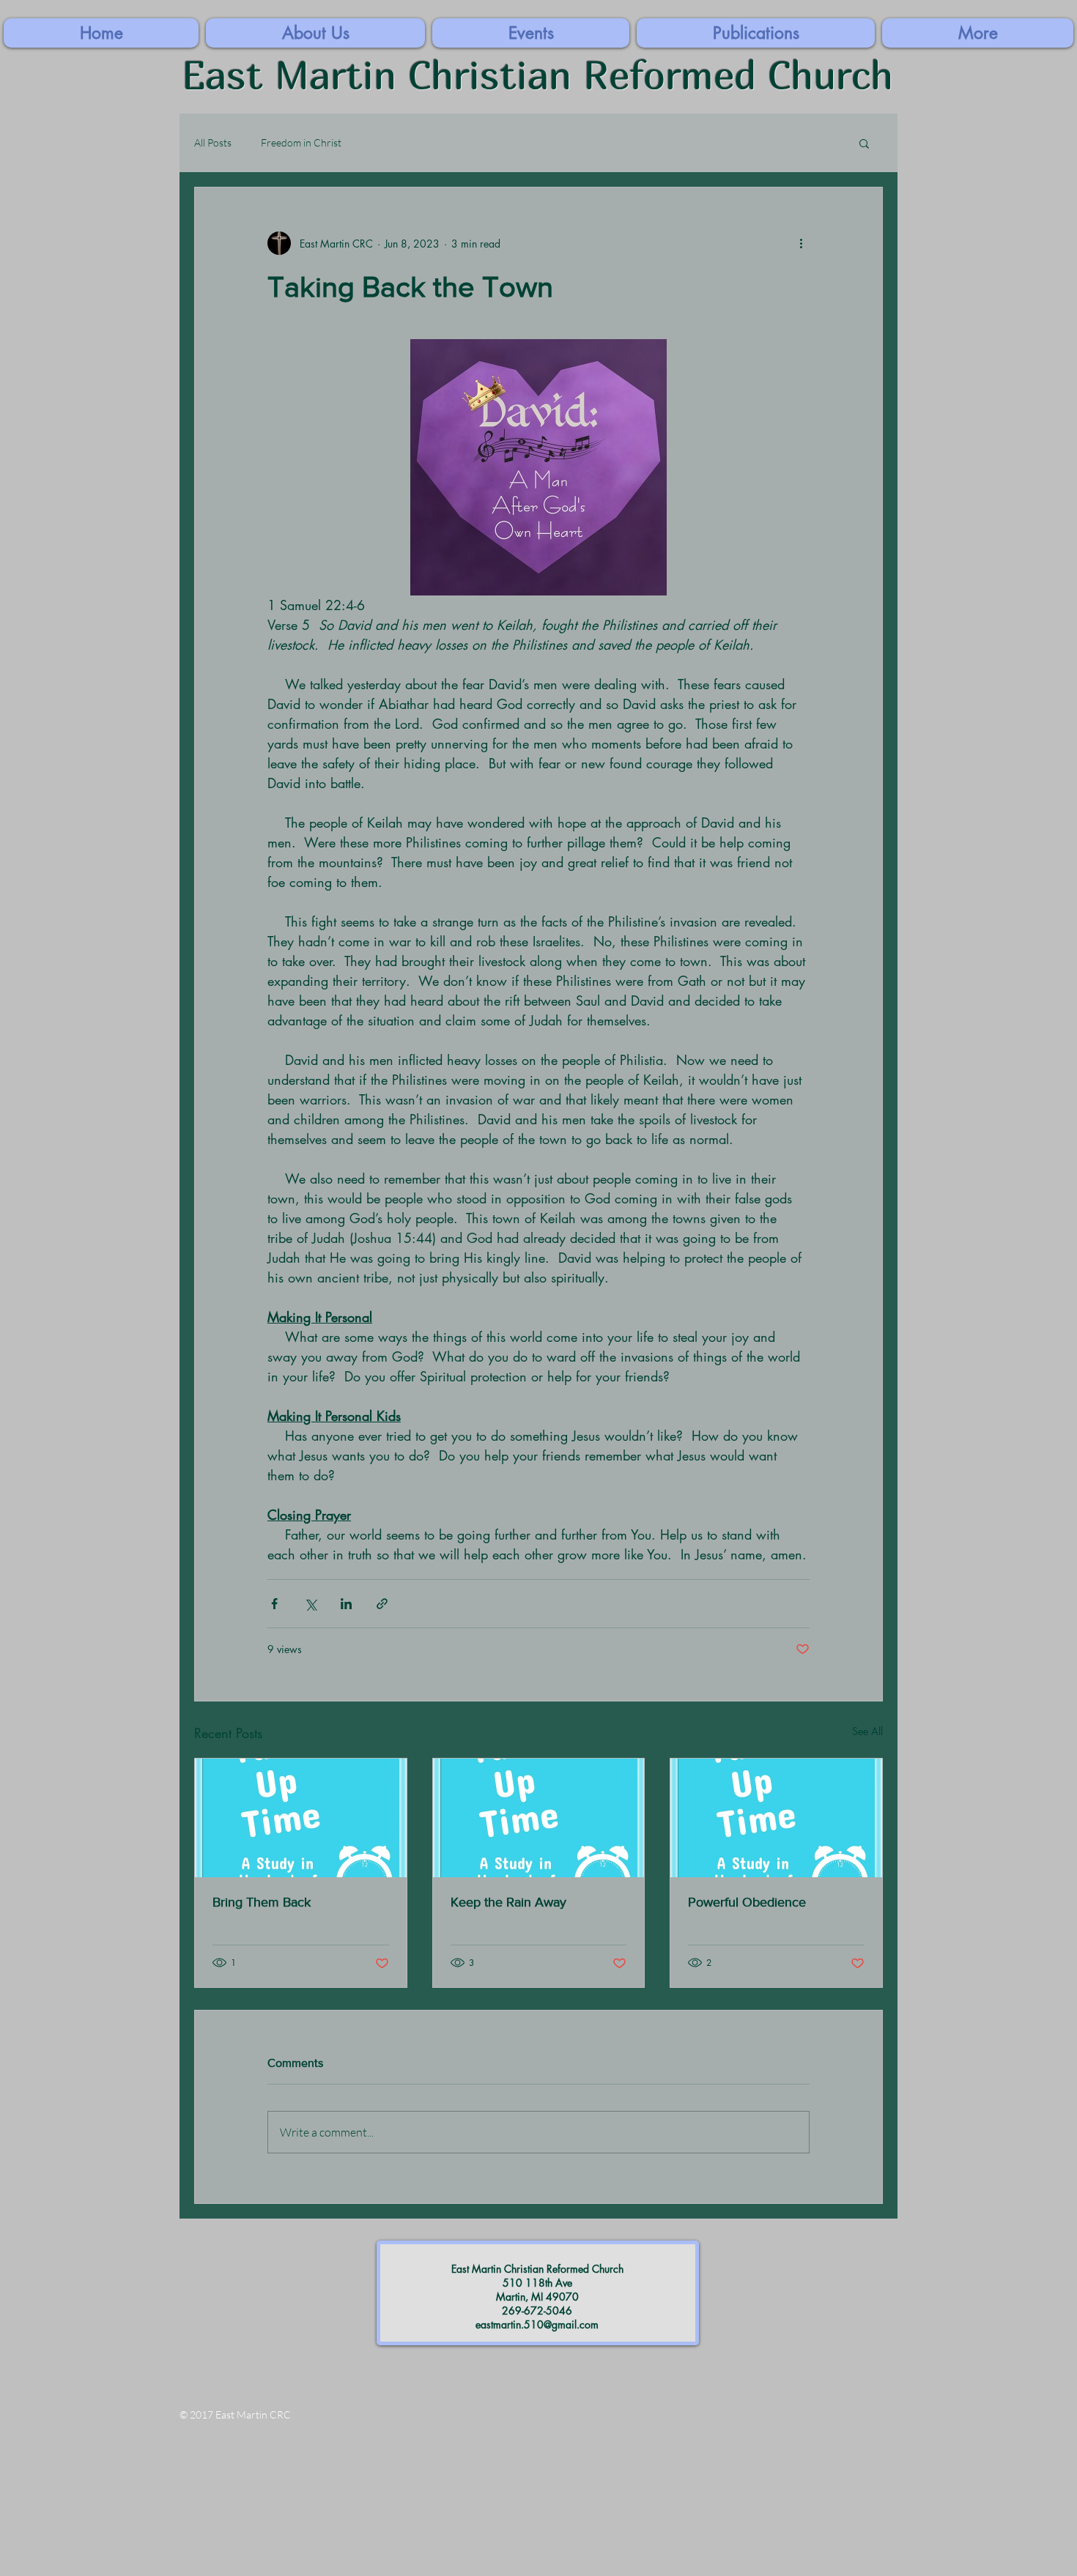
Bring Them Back (262, 1902)
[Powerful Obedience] (776, 1818)
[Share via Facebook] (274, 1604)
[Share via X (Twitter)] (310, 1604)
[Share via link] (382, 1604)
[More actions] (801, 243)
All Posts (213, 142)
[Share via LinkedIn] (346, 1604)
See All (867, 1731)
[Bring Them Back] (301, 1818)
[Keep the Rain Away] (539, 1818)
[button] (978, 33)
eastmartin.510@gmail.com (537, 2324)
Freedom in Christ (301, 142)
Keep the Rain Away (508, 1902)
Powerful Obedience (747, 1902)
